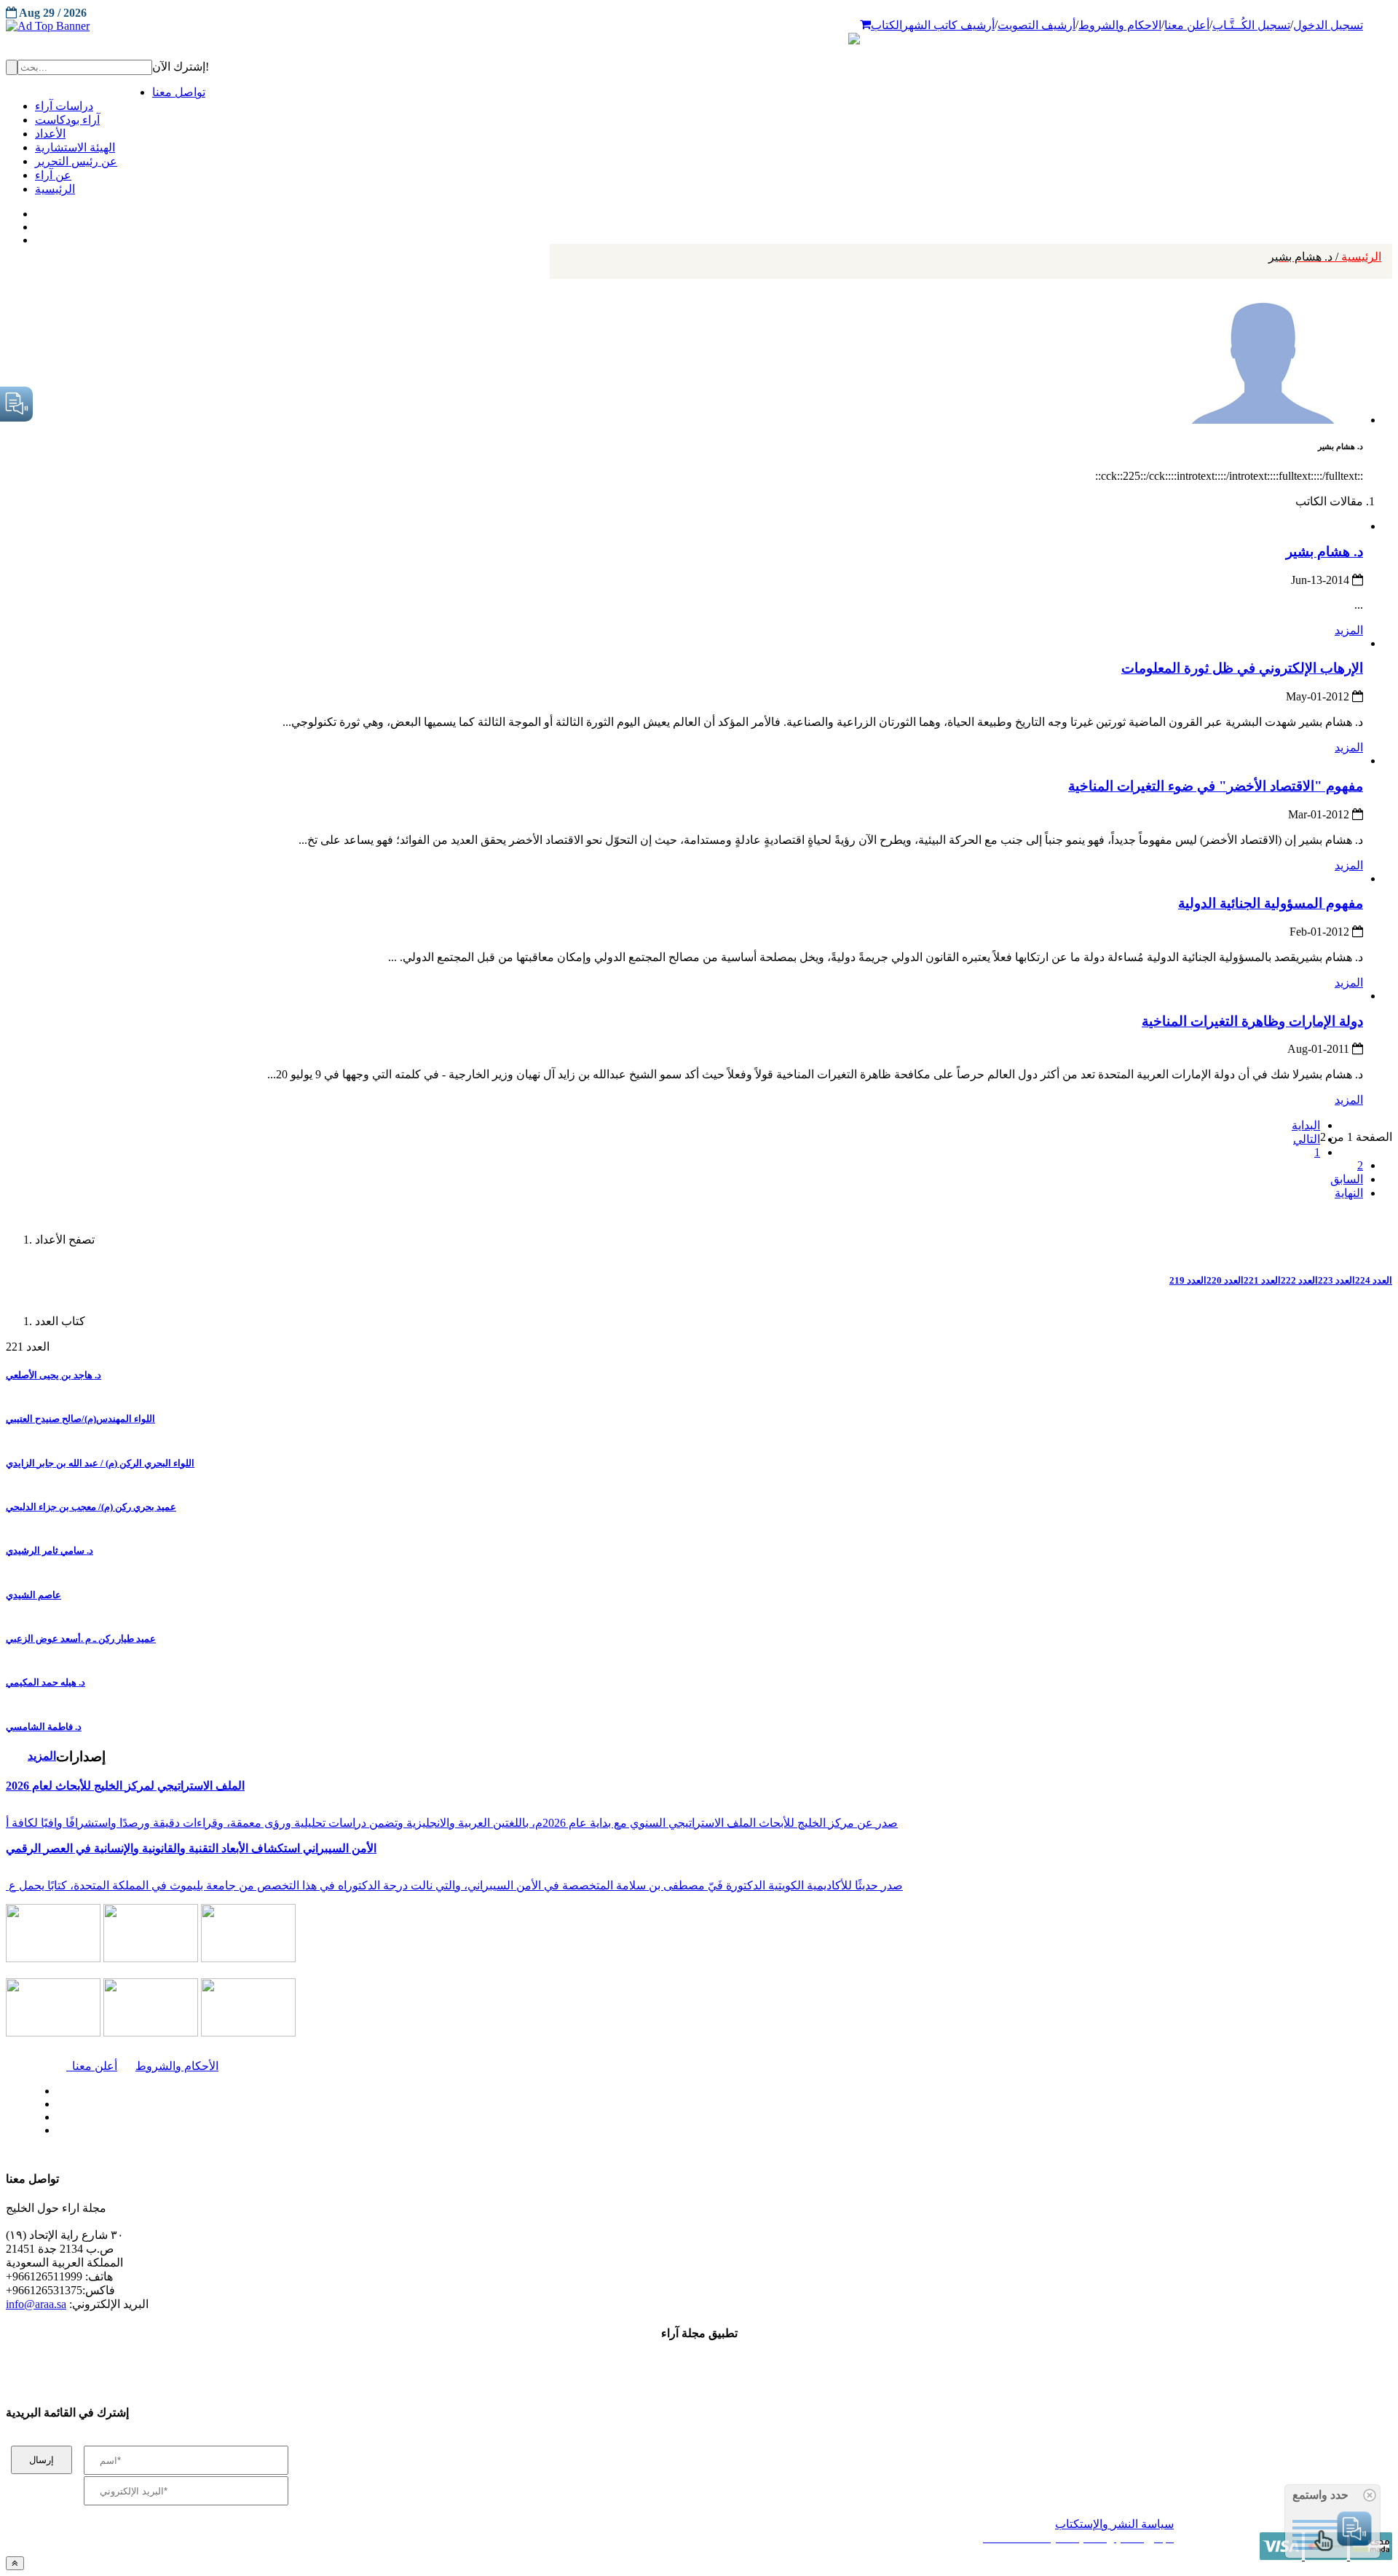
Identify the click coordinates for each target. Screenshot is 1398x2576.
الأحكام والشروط (177, 2066)
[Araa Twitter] (37, 224)
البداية (1306, 1125)
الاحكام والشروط (1120, 25)
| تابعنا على (394, 2131)
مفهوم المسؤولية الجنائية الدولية (1271, 903)
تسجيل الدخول (1328, 25)
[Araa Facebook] (55, 2087)
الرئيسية (1325, 257)
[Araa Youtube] (36, 237)
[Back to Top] (15, 2563)
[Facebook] (35, 210)
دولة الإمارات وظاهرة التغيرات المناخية (1252, 1021)
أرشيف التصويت (1036, 25)
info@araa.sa (36, 2304)
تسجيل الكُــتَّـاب (1251, 25)
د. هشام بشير (1324, 552)
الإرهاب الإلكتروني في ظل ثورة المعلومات (1242, 668)
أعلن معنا (1187, 25)
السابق (1347, 1179)
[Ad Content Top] (699, 26)
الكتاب (886, 25)
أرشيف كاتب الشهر (948, 25)
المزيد (1349, 630)
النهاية (1349, 1193)
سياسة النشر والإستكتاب (1114, 2524)
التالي (1307, 1139)
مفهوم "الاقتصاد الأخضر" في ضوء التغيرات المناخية (1216, 786)
